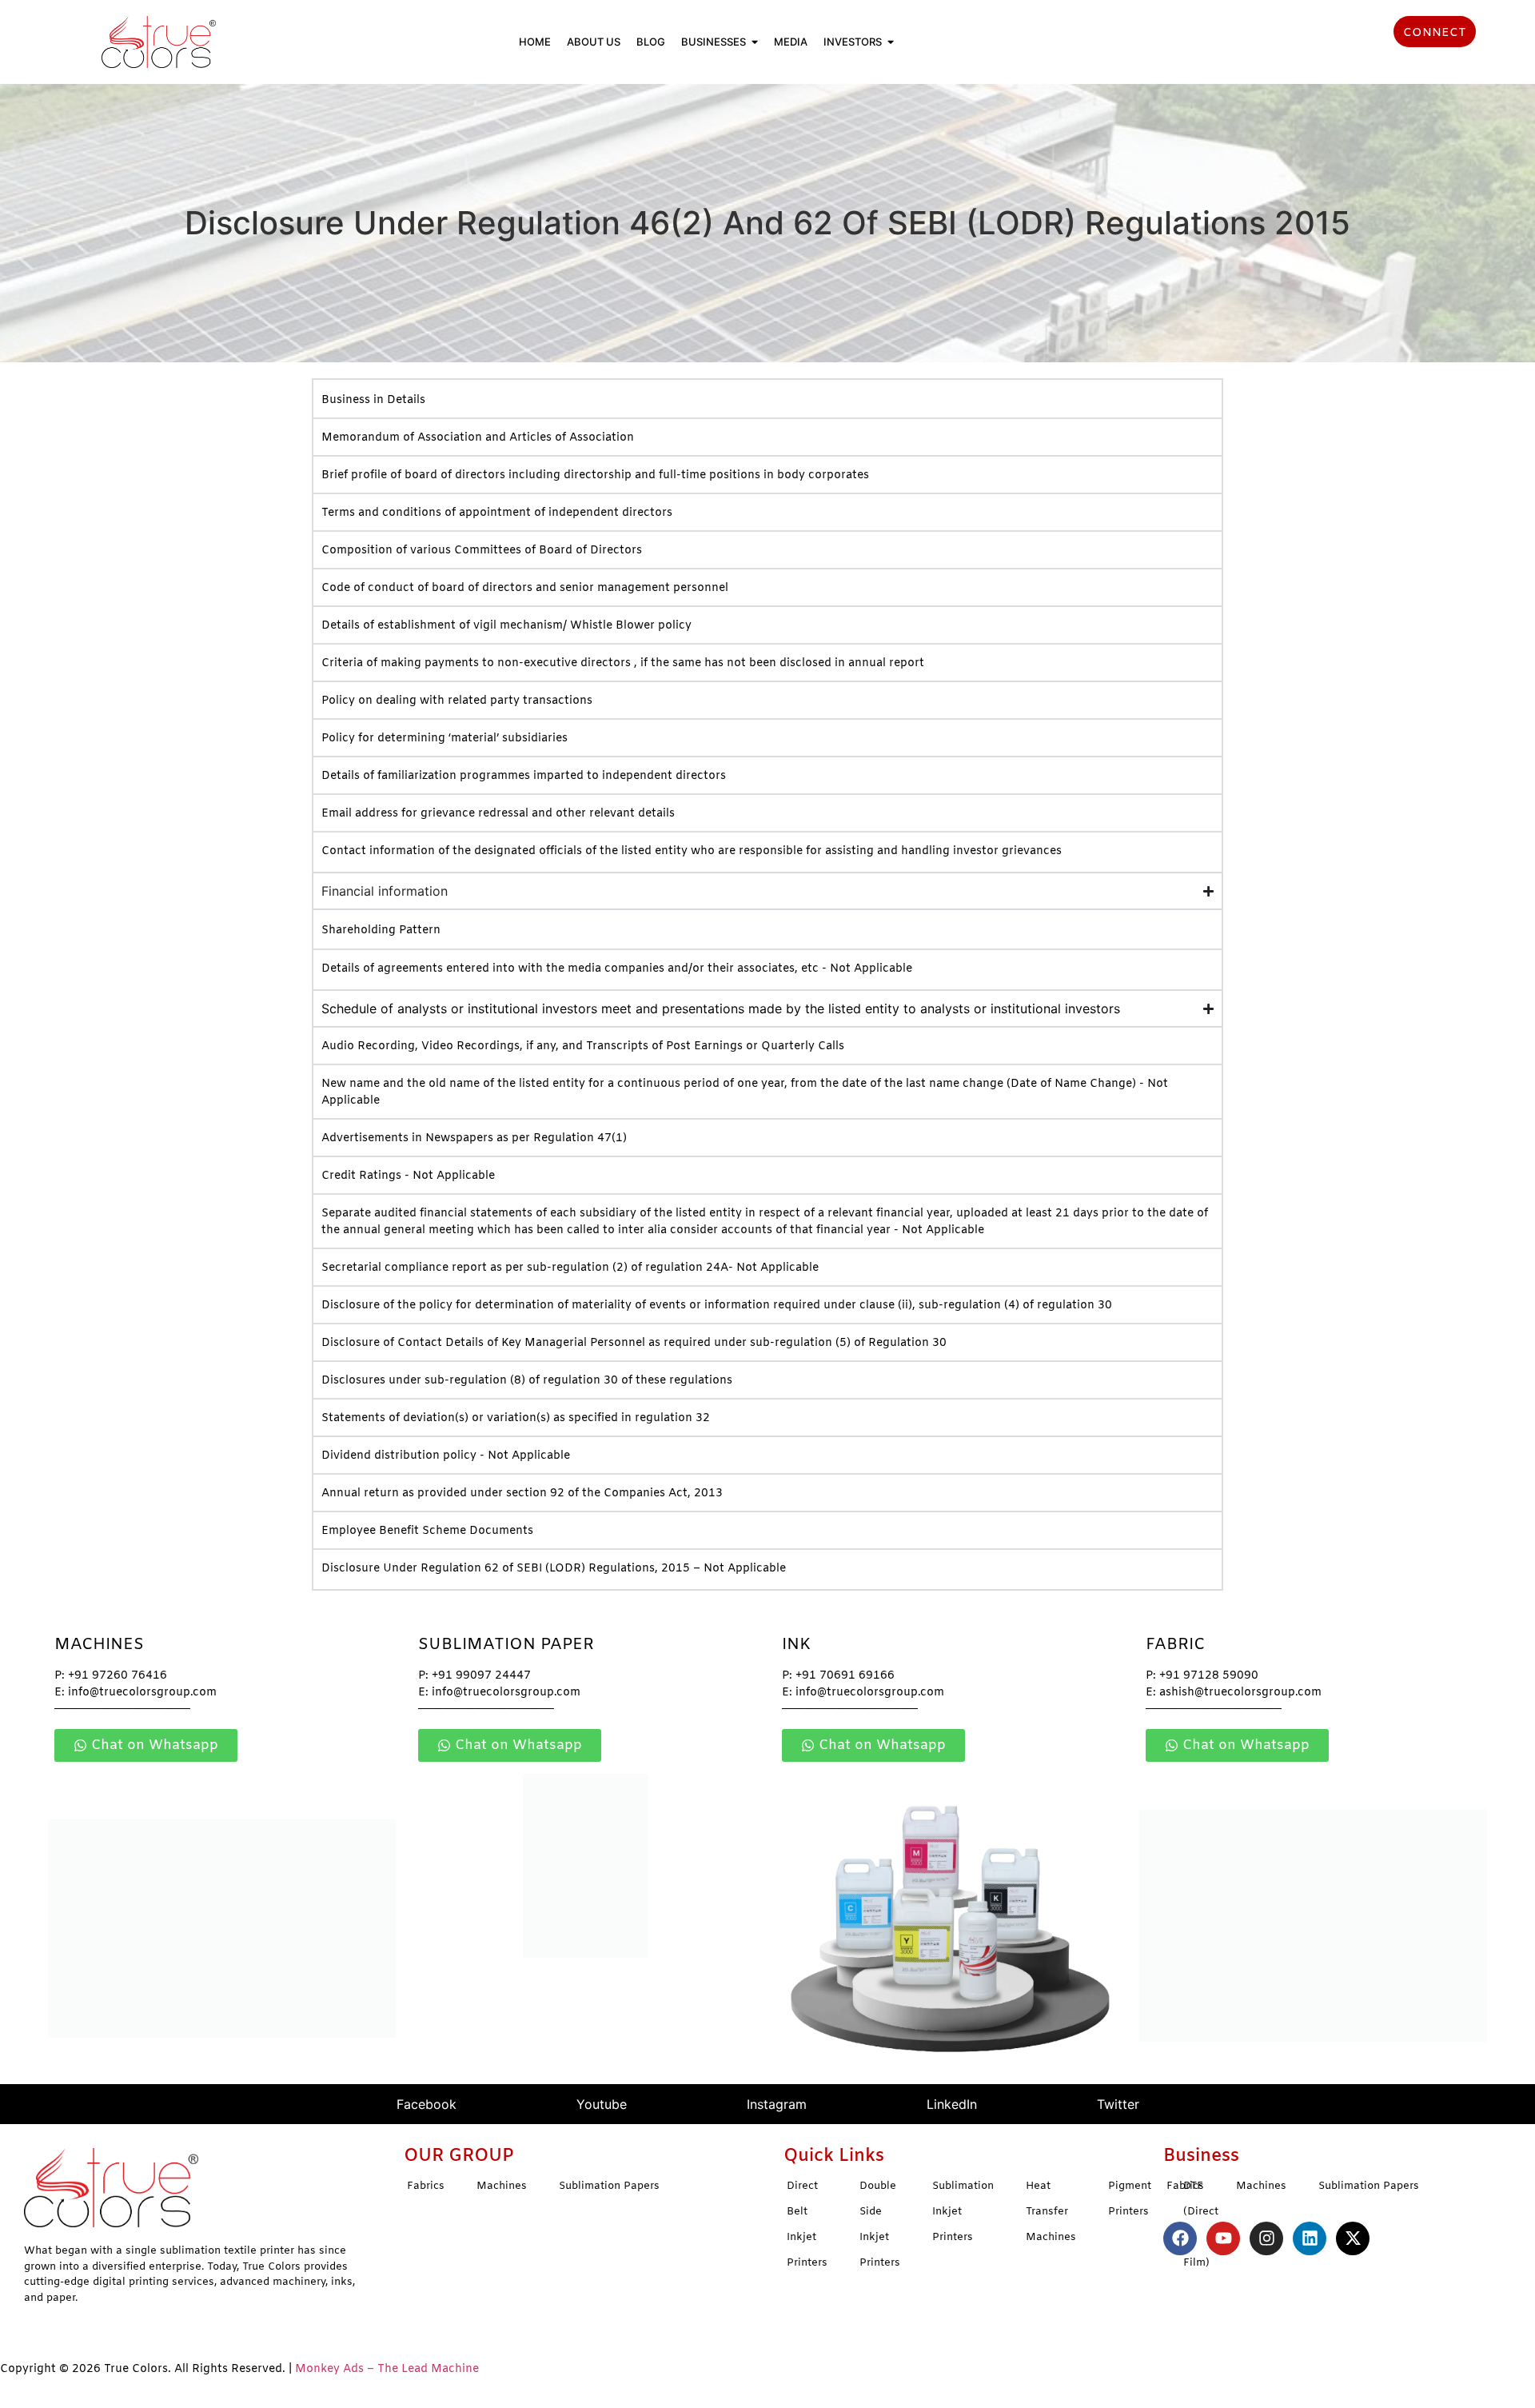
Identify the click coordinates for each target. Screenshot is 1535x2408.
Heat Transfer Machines (1051, 2212)
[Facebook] (1180, 2238)
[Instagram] (1266, 2238)
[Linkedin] (1310, 2238)
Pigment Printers (1130, 2199)
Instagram (777, 2104)
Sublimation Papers (609, 2186)
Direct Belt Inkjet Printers (807, 2224)
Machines (502, 2186)
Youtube (602, 2104)
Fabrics (426, 2186)
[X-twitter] (1353, 2238)
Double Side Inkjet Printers (880, 2224)
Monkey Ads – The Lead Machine (387, 2369)
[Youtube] (1223, 2238)
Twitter (1118, 2104)
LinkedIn (952, 2104)
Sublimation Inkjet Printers (963, 2212)
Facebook (427, 2104)
